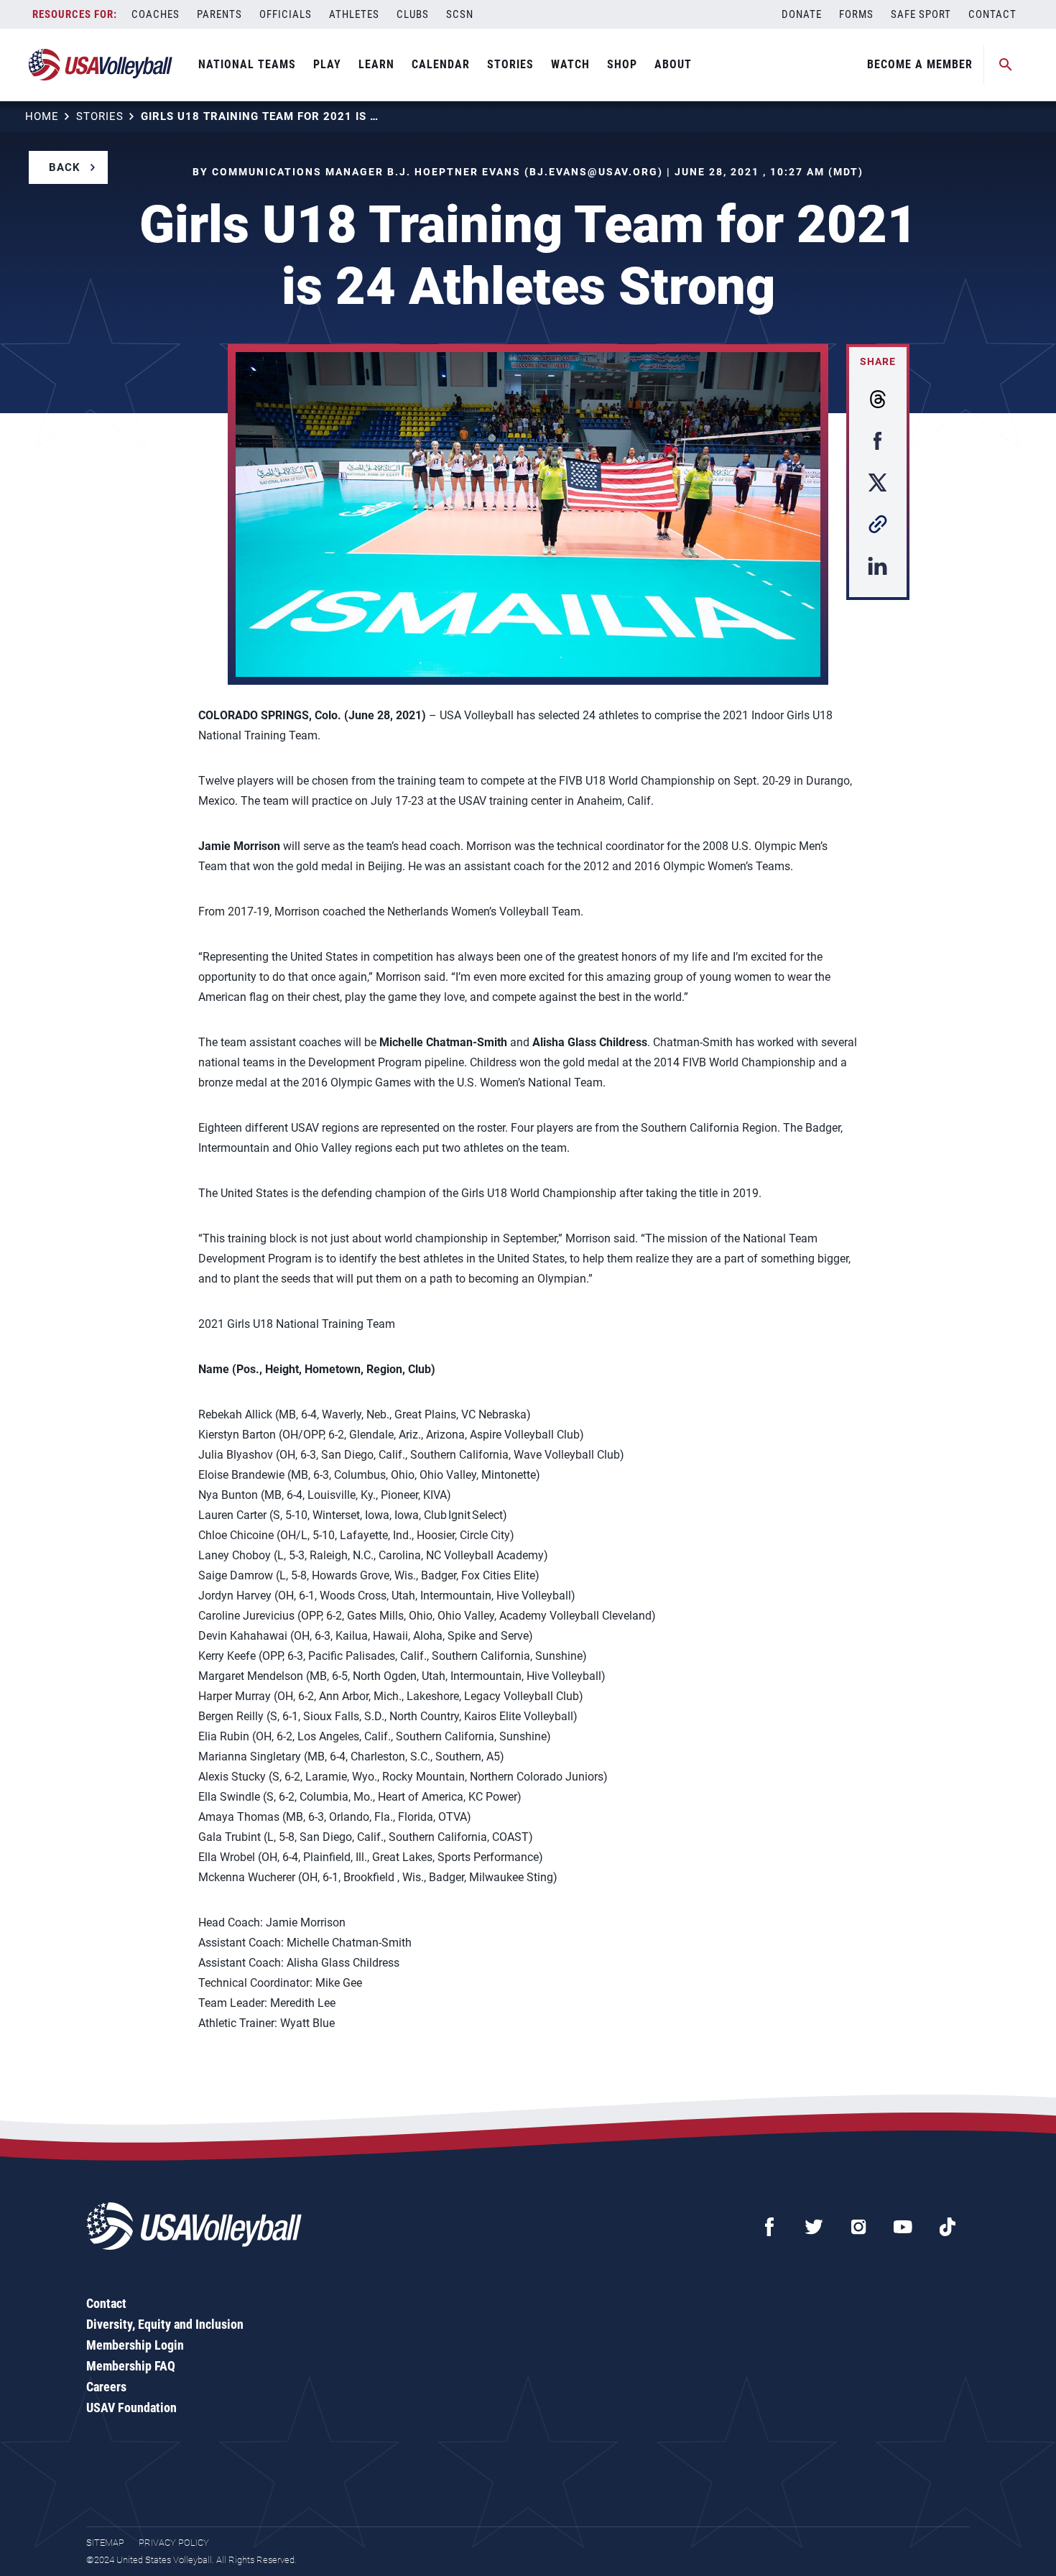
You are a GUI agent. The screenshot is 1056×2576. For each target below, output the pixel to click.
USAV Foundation (131, 2408)
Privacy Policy (174, 2543)
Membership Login (135, 2345)
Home (42, 116)
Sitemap (105, 2543)
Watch (570, 64)
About (673, 64)
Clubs (413, 14)
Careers (106, 2387)
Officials (286, 14)
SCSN (460, 14)
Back (65, 167)
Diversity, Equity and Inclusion (165, 2324)
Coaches (156, 14)
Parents (219, 14)
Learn (376, 64)
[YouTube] (903, 2227)
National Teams (247, 64)
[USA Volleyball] (101, 65)
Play (327, 64)
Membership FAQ (131, 2366)
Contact (992, 14)
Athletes (354, 14)
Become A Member (920, 64)
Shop (622, 64)
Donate (802, 14)
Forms (856, 14)
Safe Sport (921, 14)
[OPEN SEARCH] (1006, 65)
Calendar (441, 64)
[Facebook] (769, 2227)
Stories (510, 64)
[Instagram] (858, 2227)
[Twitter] (814, 2227)
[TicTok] (948, 2227)
